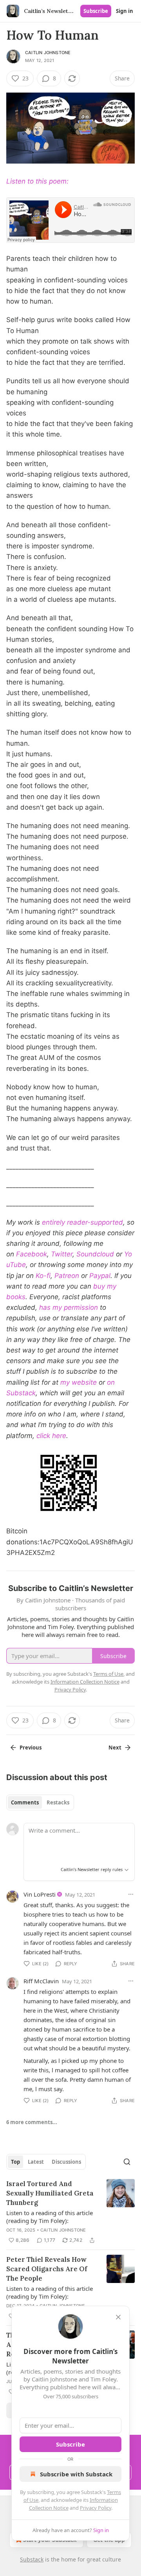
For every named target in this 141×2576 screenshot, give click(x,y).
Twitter (62, 1254)
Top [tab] (15, 2162)
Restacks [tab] (58, 1802)
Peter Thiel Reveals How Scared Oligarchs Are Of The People (47, 2269)
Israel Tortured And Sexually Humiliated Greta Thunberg (50, 2193)
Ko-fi (43, 1276)
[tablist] (40, 1802)
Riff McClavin (41, 1981)
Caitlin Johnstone (48, 53)
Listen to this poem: (37, 181)
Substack (32, 2559)
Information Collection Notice (85, 1682)
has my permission (69, 1307)
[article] (70, 2212)
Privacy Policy (96, 2508)
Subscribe (96, 11)
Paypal (100, 1276)
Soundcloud (95, 1254)
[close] (118, 2317)
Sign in (125, 11)
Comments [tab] (25, 1802)
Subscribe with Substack (76, 2474)
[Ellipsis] (131, 1894)
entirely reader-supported (82, 1222)
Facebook (32, 1254)
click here (51, 1436)
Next (115, 1748)
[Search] (127, 2162)
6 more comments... (32, 2122)
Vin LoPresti (40, 1894)
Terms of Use (108, 1674)
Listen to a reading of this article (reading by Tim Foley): (50, 2217)
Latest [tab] (36, 2162)
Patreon (67, 1276)
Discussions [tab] (66, 2162)
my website (79, 1382)
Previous (31, 1748)
